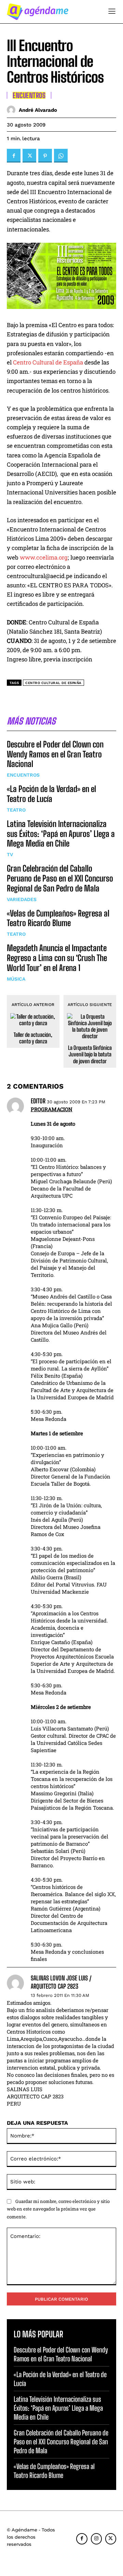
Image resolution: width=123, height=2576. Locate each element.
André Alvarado (38, 110)
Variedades (22, 899)
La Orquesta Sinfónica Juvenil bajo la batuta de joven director (90, 1054)
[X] (29, 156)
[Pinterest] (45, 156)
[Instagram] (96, 2539)
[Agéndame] (38, 12)
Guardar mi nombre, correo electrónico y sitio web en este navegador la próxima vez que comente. (58, 2209)
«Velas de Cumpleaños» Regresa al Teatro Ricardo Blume (58, 918)
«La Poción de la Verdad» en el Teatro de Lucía (51, 794)
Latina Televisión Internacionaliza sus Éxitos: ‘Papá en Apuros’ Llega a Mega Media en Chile (61, 834)
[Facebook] (14, 156)
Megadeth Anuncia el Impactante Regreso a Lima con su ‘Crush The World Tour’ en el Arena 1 (57, 958)
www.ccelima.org (44, 557)
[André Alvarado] (13, 110)
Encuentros (23, 775)
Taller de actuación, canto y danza (33, 1038)
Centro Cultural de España (48, 362)
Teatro (16, 810)
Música (16, 979)
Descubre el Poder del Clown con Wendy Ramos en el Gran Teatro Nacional (55, 754)
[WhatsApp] (61, 156)
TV (10, 854)
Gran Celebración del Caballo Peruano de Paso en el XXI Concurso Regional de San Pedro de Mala (60, 878)
